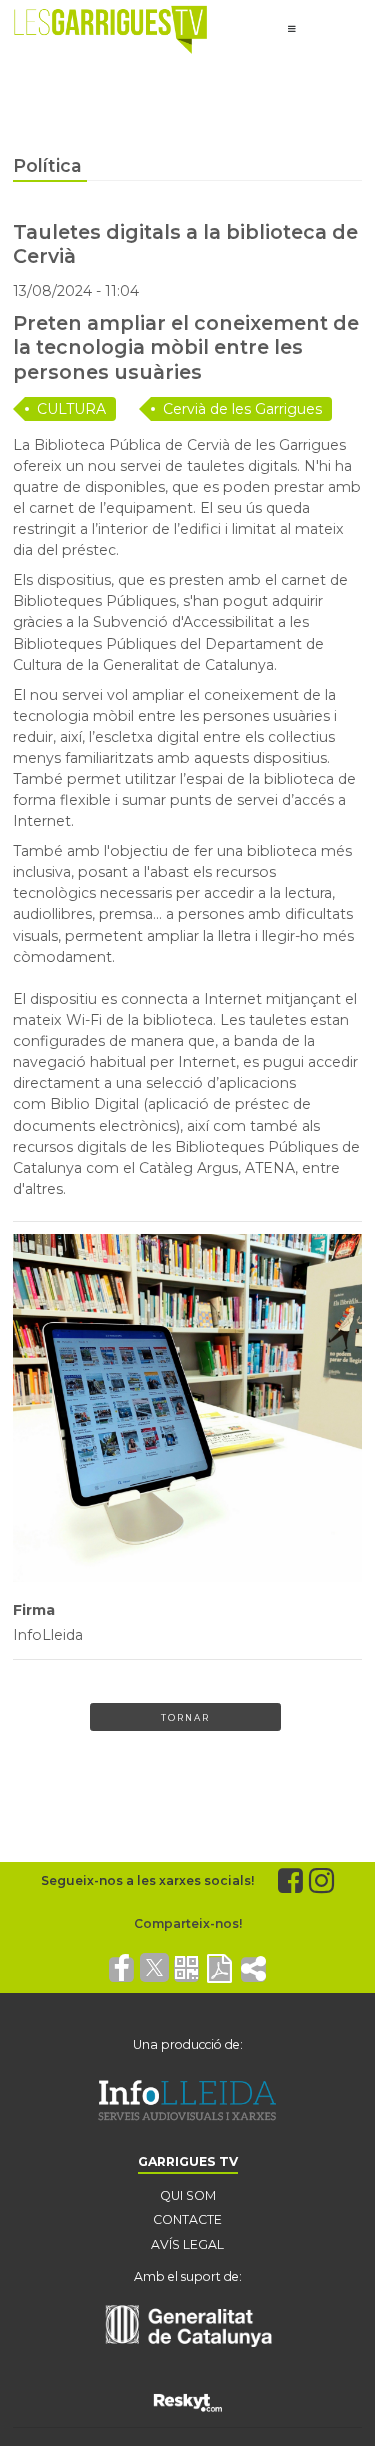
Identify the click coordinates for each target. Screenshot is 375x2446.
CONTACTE (187, 2219)
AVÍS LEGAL (187, 2244)
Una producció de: (188, 2044)
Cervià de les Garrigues (242, 409)
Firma (34, 1610)
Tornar (185, 1717)
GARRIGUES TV (188, 2161)
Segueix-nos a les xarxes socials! (147, 1880)
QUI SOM (188, 2195)
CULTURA (71, 409)
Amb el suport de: (188, 2276)
